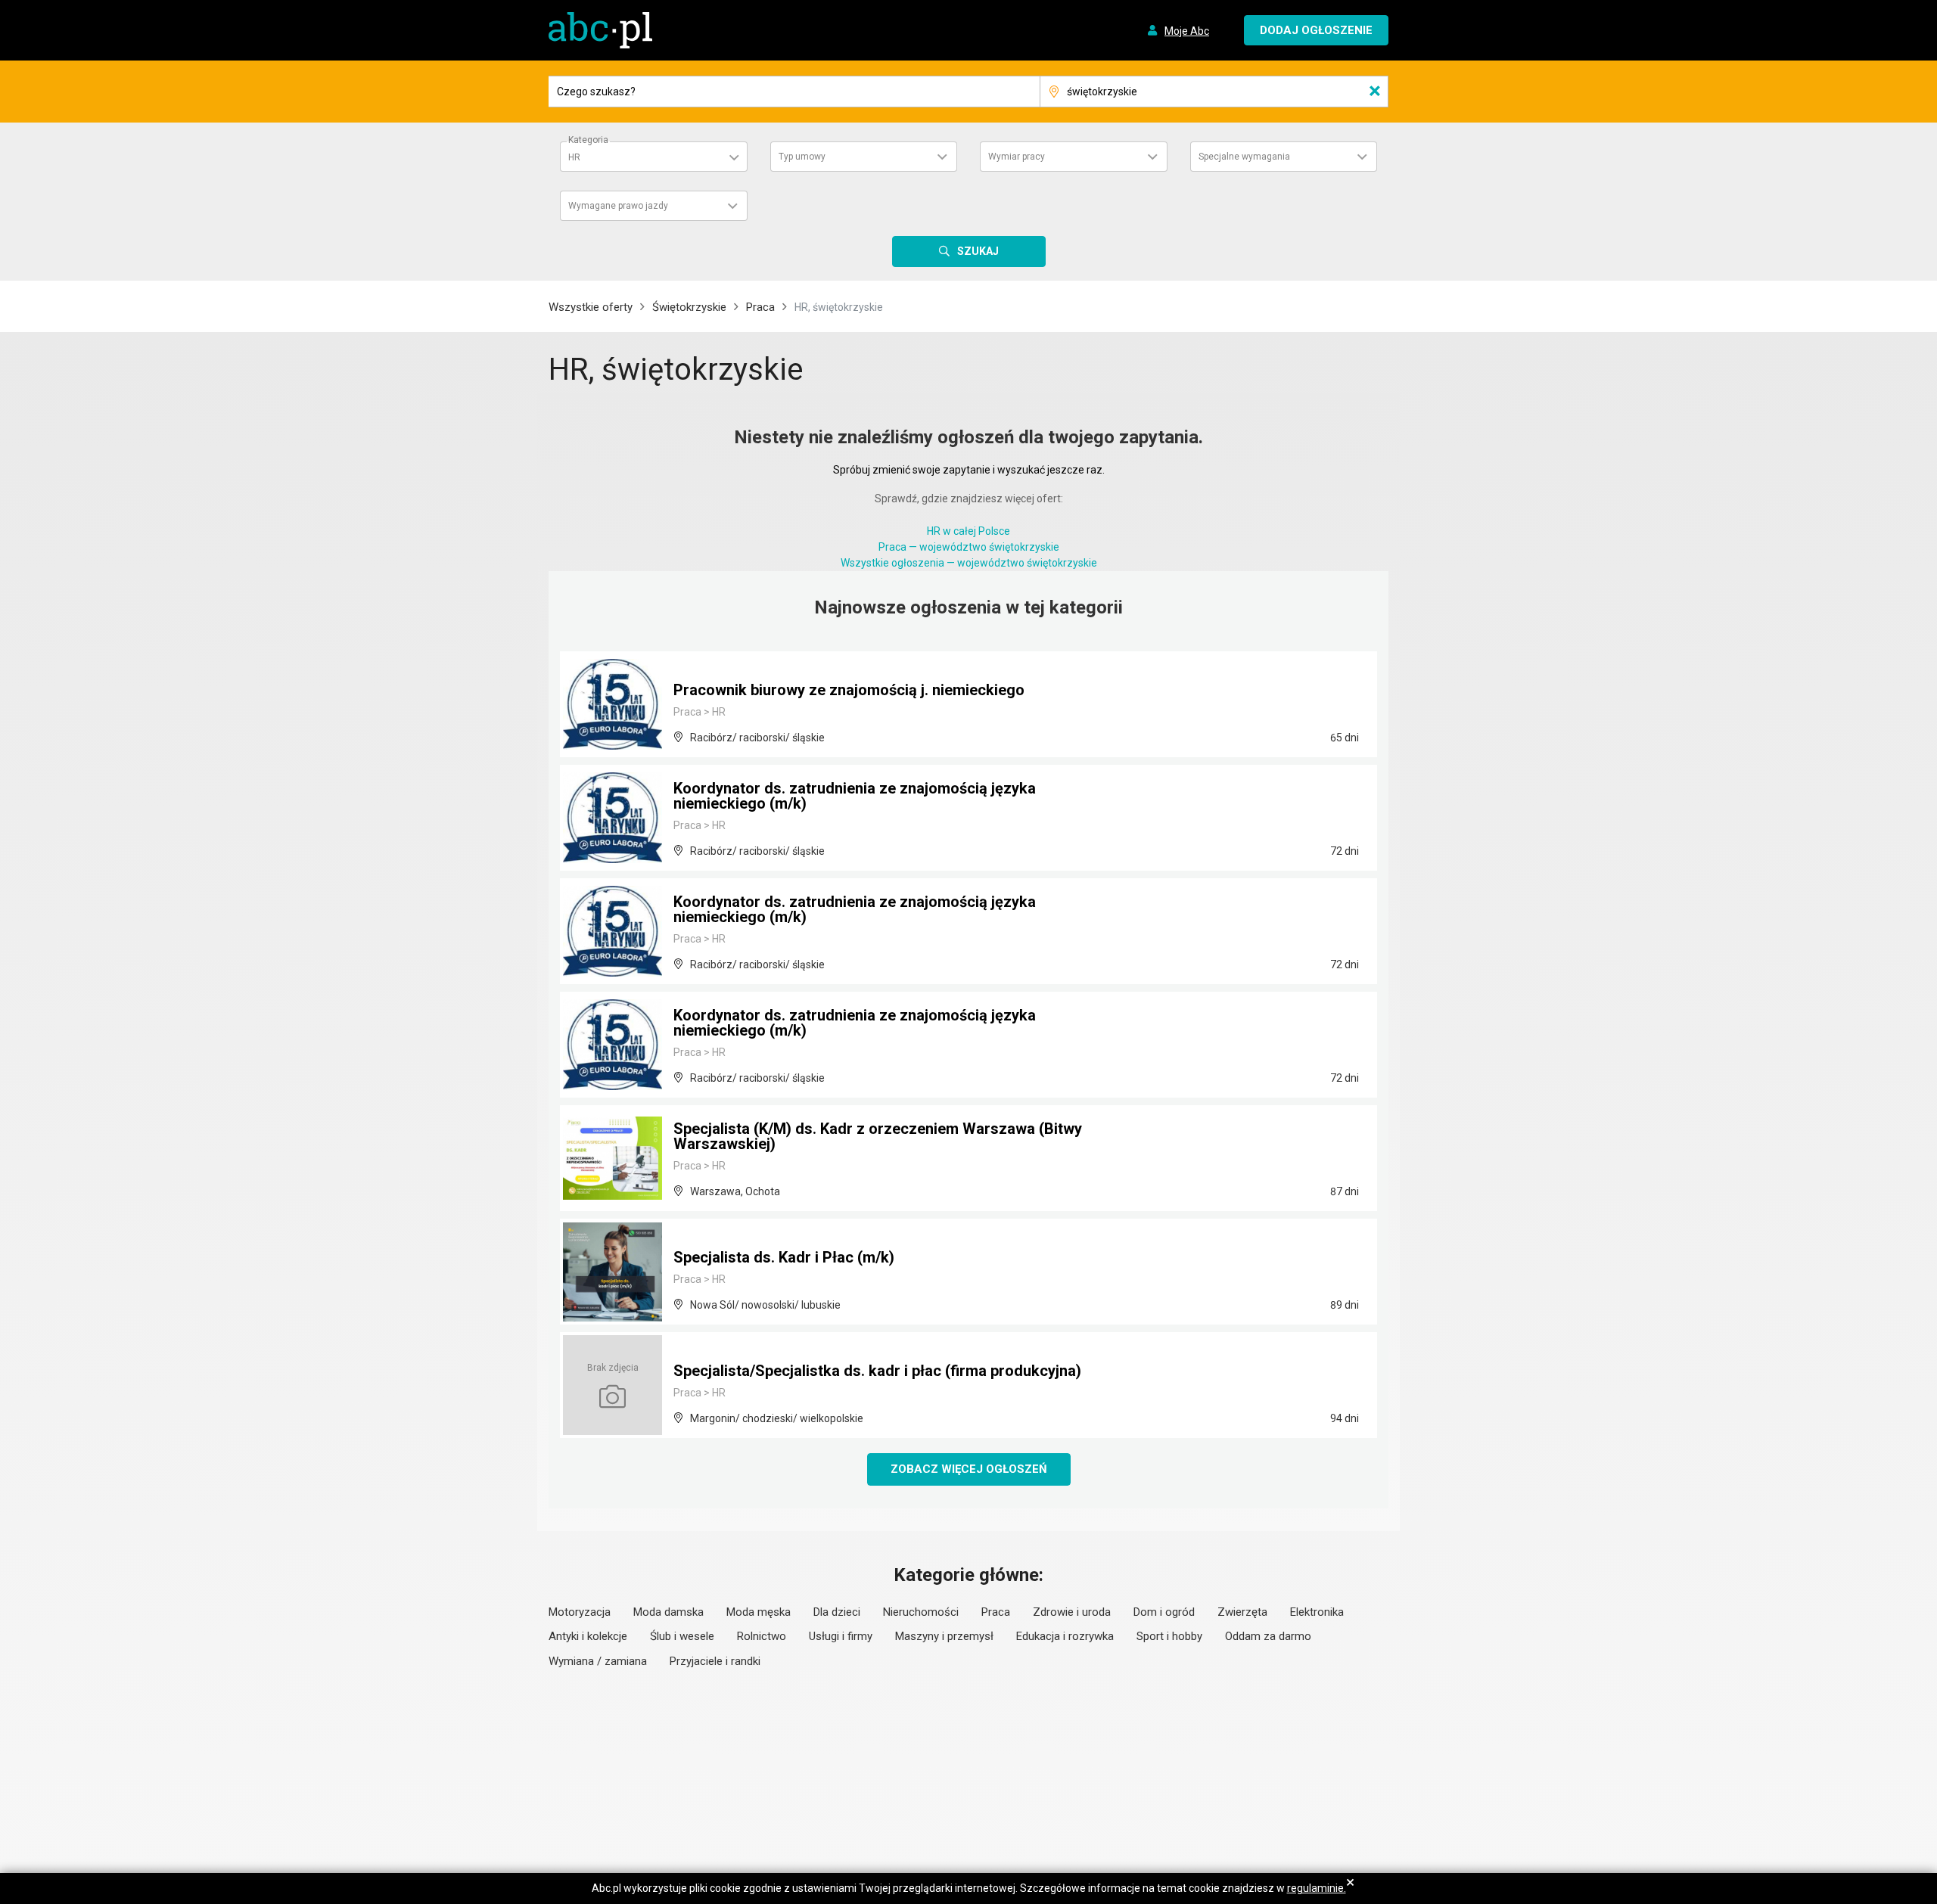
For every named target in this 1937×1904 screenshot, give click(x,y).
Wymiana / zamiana (598, 1661)
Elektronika (1317, 1612)
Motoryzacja (580, 1612)
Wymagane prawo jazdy (618, 206)
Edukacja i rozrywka (1065, 1636)
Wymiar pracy (1017, 157)
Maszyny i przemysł (944, 1636)
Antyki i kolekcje (588, 1636)
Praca (760, 307)
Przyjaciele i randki (715, 1661)
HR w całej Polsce (968, 531)
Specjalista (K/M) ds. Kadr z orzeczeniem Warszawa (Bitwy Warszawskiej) (878, 1136)
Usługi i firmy (841, 1636)
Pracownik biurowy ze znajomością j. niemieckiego (849, 690)
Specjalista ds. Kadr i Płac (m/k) (784, 1257)
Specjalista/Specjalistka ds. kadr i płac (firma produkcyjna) (877, 1371)
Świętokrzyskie (689, 307)
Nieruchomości (921, 1612)
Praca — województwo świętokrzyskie (969, 547)
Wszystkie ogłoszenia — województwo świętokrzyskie (969, 563)
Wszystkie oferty (591, 307)
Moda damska (668, 1612)
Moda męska (759, 1612)
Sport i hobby (1169, 1636)
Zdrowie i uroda (1072, 1612)
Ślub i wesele (682, 1636)
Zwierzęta (1242, 1612)
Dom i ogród (1164, 1612)
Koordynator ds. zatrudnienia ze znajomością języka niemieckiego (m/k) (855, 796)
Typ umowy (802, 157)
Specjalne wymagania (1244, 157)
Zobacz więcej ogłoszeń (969, 1469)
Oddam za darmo (1268, 1636)
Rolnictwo (762, 1636)
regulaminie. (1317, 1888)
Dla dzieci (837, 1612)
